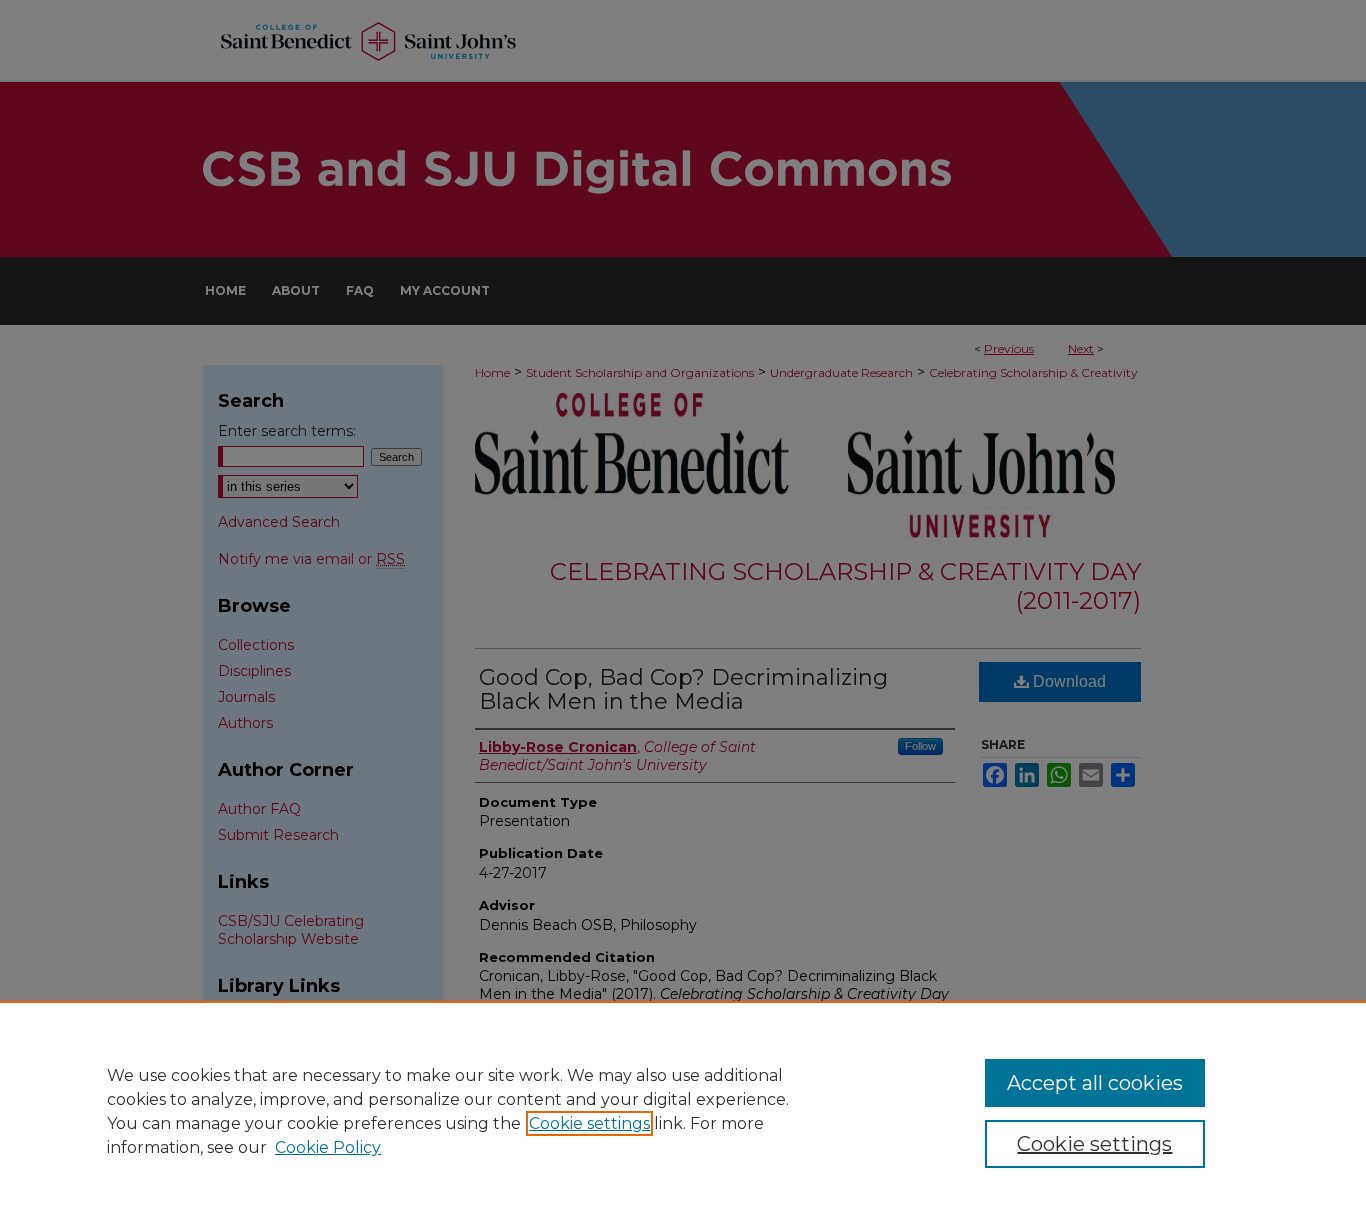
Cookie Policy (328, 1147)
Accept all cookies (1095, 1083)
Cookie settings (589, 1123)
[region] (683, 1111)
